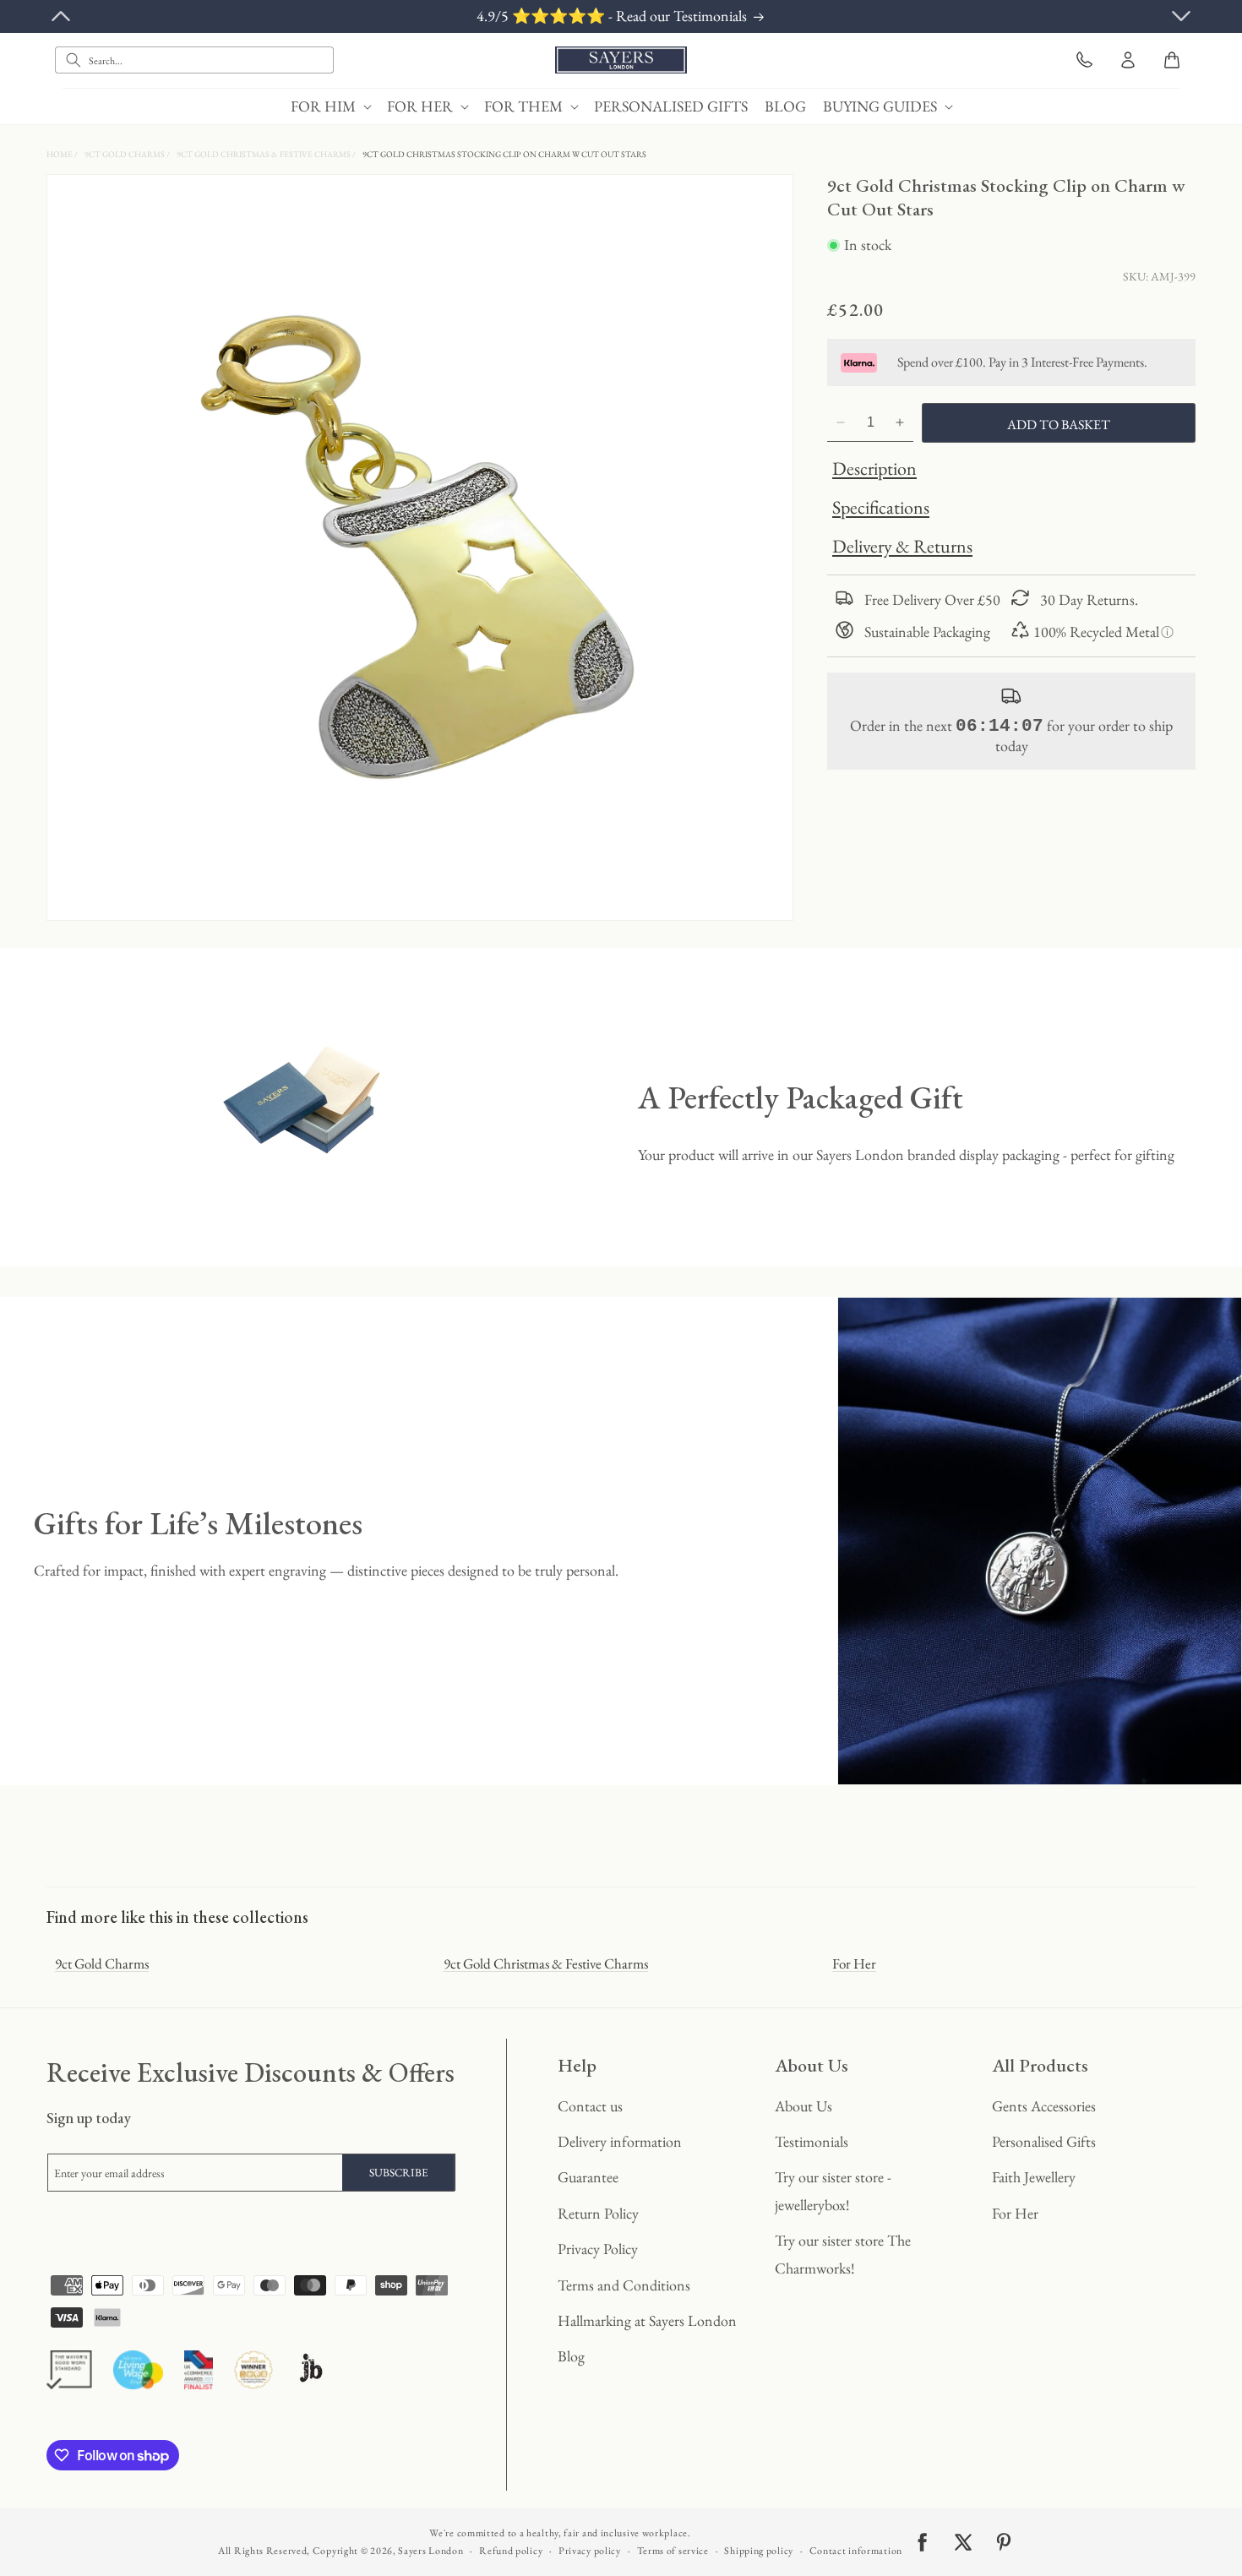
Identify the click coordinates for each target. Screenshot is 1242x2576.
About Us (803, 2106)
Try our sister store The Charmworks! (843, 2254)
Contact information (856, 2551)
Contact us (590, 2106)
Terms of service (673, 2551)
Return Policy (598, 2213)
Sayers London (430, 2551)
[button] (330, 106)
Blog (571, 2356)
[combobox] (194, 60)
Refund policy (511, 2551)
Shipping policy (759, 2551)
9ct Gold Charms (125, 154)
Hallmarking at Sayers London (647, 2320)
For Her (854, 1963)
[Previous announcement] (61, 16)
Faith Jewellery (1034, 2177)
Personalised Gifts (1044, 2141)
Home (60, 154)
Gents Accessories (1044, 2106)
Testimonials (812, 2141)
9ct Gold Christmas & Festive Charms (264, 154)
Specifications (881, 507)
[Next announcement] (1181, 16)
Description (874, 468)
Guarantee (588, 2177)
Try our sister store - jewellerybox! (833, 2190)
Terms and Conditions (624, 2285)
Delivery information (620, 2141)
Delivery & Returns (902, 546)
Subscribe (399, 2173)
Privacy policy (590, 2551)
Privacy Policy (598, 2249)
